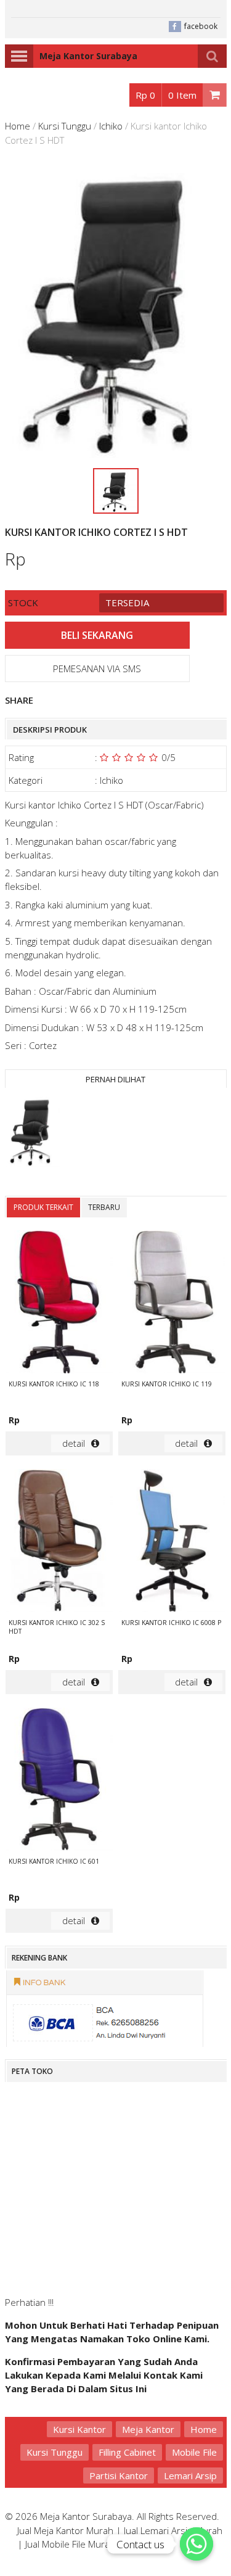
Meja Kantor (148, 2429)
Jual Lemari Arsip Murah (173, 2530)
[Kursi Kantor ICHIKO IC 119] (172, 1303)
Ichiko (111, 126)
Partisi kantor (119, 2475)
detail (74, 1443)
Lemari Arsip (190, 2475)
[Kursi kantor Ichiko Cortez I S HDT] (33, 1133)
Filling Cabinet (127, 2452)
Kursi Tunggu (65, 126)
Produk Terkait (43, 1207)
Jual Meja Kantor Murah (65, 2530)
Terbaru (104, 1207)
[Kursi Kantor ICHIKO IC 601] (59, 1781)
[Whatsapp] (197, 2544)
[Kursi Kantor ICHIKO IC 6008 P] (172, 1542)
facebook (201, 26)
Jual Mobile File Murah (70, 2544)
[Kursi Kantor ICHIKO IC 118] (59, 1303)
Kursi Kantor (79, 2429)
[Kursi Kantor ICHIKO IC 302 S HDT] (59, 1542)
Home (18, 126)
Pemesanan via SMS (97, 669)
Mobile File (194, 2452)
